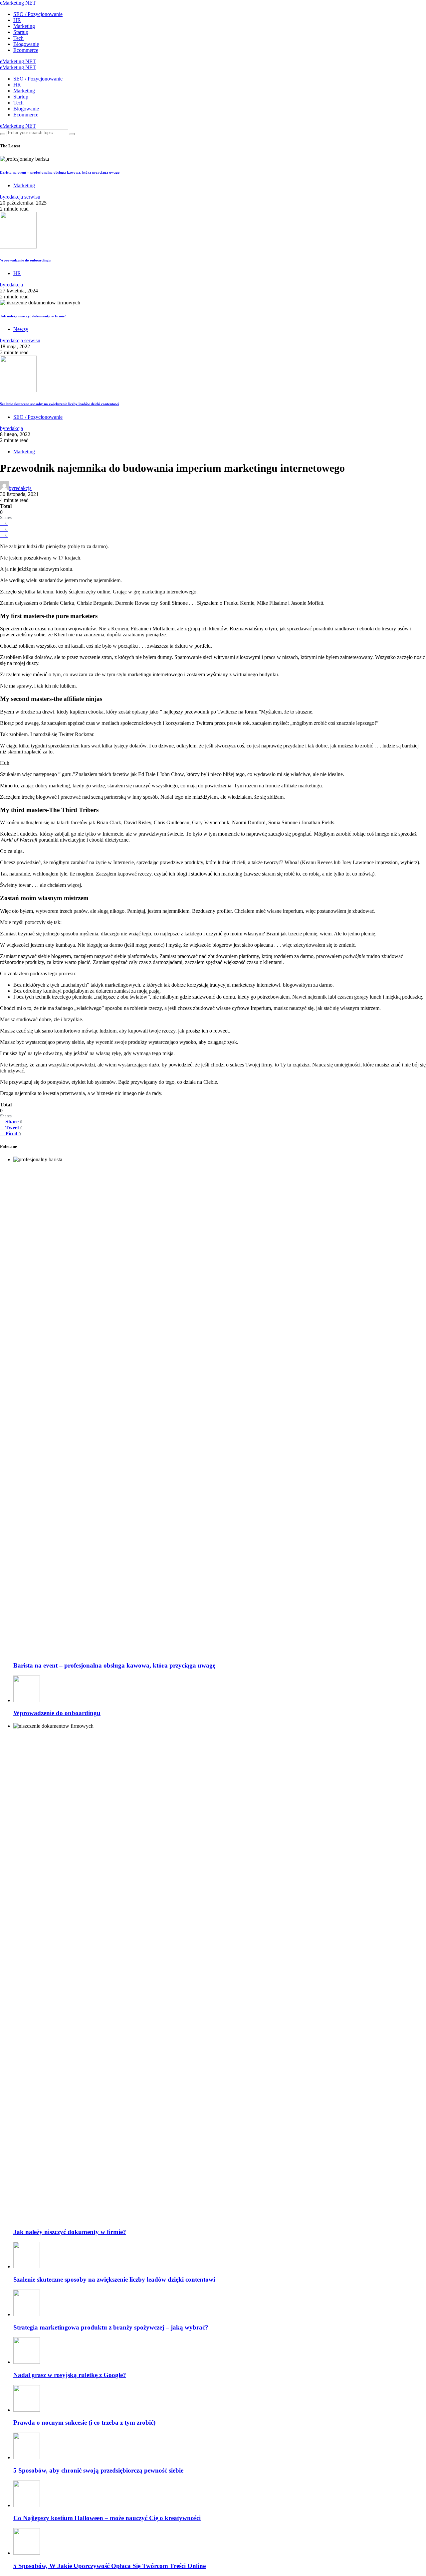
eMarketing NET (18, 3)
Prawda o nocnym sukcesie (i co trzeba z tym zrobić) (85, 2422)
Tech (18, 38)
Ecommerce (26, 50)
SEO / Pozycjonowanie (38, 14)
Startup (21, 32)
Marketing (24, 26)
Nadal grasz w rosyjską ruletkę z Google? (70, 2375)
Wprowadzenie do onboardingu (25, 260)
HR (17, 20)
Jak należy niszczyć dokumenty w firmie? (33, 316)
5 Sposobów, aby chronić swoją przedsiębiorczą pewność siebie (98, 2470)
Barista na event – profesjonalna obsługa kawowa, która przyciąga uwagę (60, 172)
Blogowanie (26, 44)
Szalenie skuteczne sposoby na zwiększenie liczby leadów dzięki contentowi (59, 404)
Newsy (21, 329)
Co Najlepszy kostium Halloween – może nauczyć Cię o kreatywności (107, 2518)
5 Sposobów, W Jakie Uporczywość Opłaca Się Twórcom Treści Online (109, 2566)
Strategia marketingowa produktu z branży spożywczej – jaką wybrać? (111, 2327)
